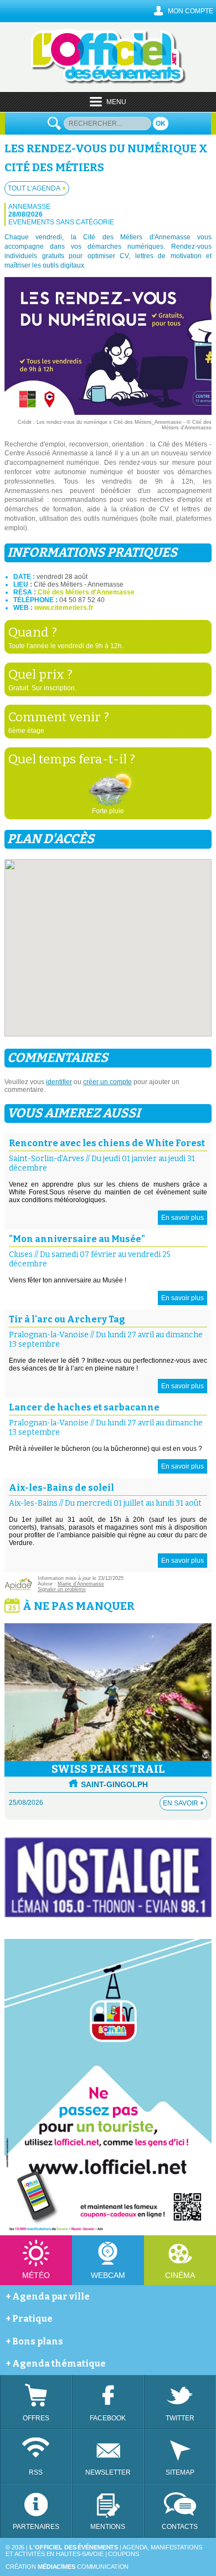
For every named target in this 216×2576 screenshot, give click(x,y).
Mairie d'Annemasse (81, 1584)
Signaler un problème (62, 1589)
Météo (36, 2275)
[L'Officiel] (108, 82)
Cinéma (180, 2275)
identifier (59, 1082)
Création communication (67, 2567)
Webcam (108, 2275)
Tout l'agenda (37, 188)
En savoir (183, 1803)
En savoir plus (182, 1218)
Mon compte (191, 11)
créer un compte (107, 1082)
